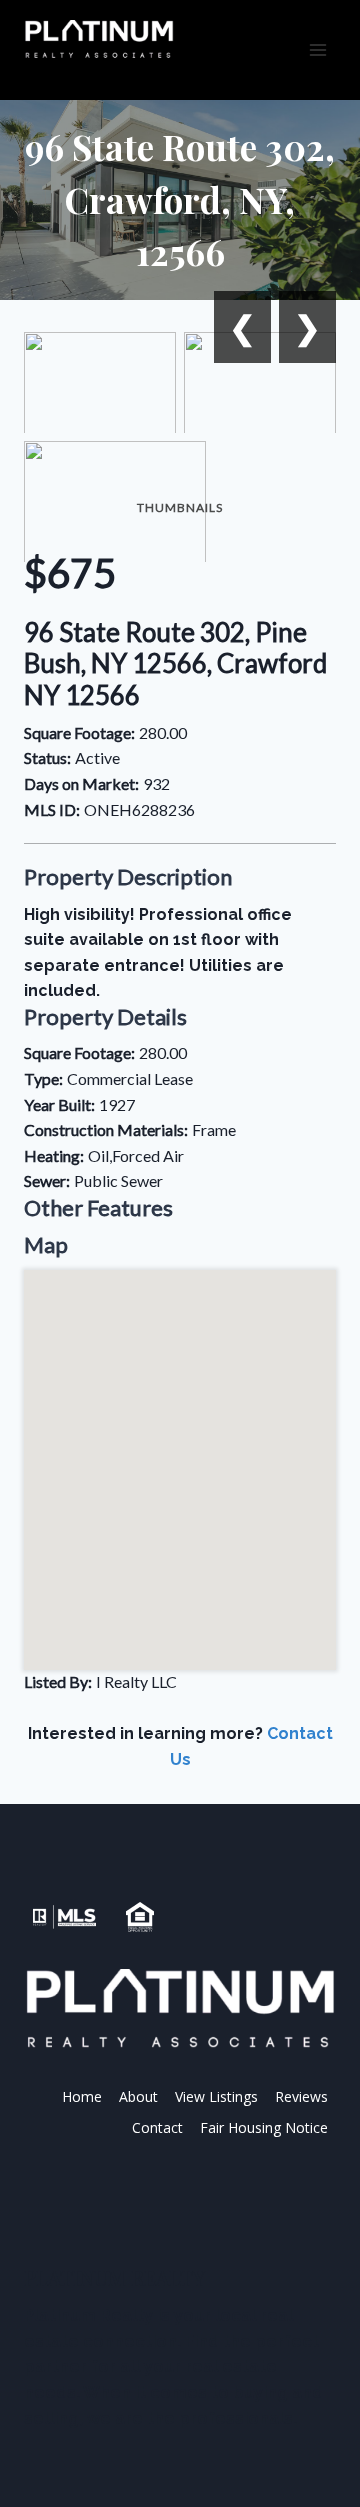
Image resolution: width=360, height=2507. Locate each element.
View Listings (216, 2096)
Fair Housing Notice (264, 2127)
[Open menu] (317, 49)
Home (82, 2096)
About (138, 2096)
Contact (157, 2127)
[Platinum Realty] (99, 40)
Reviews (301, 2096)
